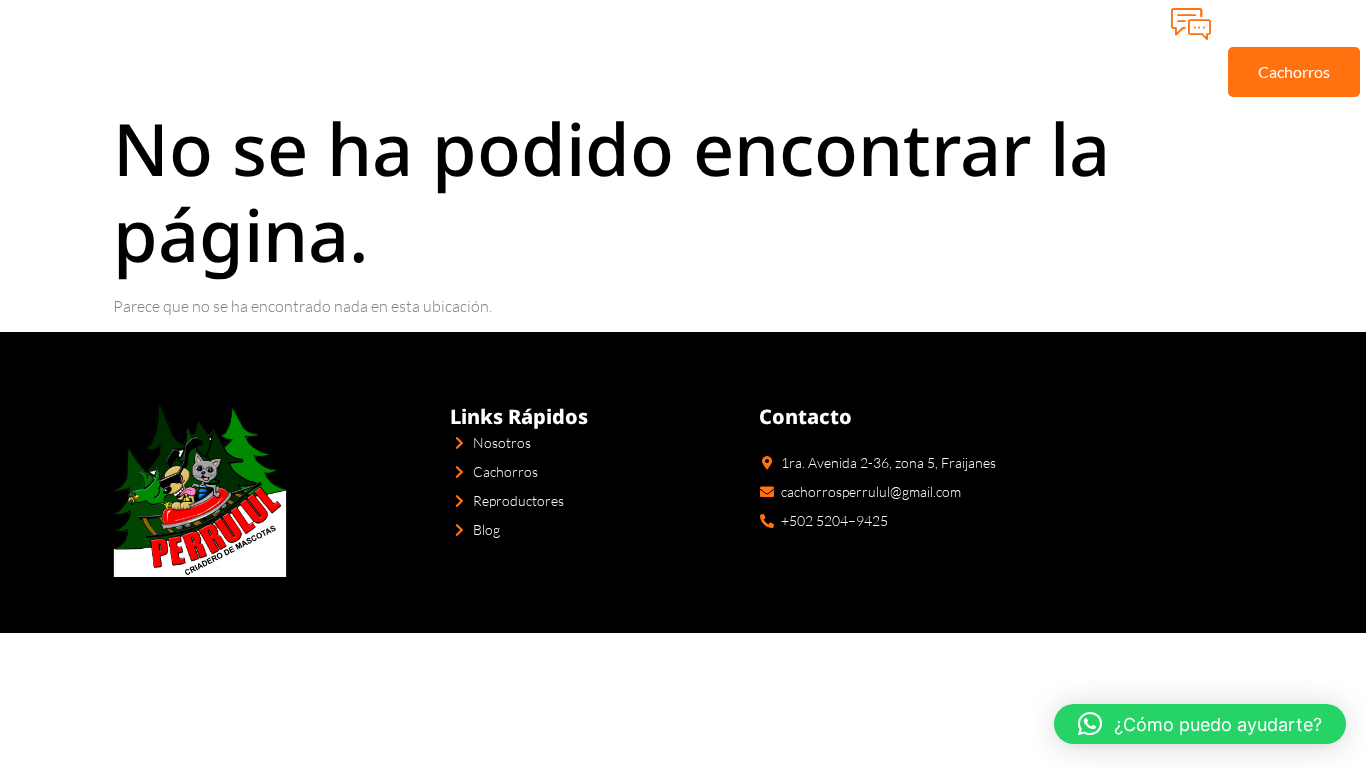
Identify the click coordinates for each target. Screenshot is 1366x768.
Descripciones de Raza (653, 48)
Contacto (807, 48)
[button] (1200, 724)
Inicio (265, 48)
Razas (485, 48)
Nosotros (374, 48)
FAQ (911, 48)
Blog (991, 48)
